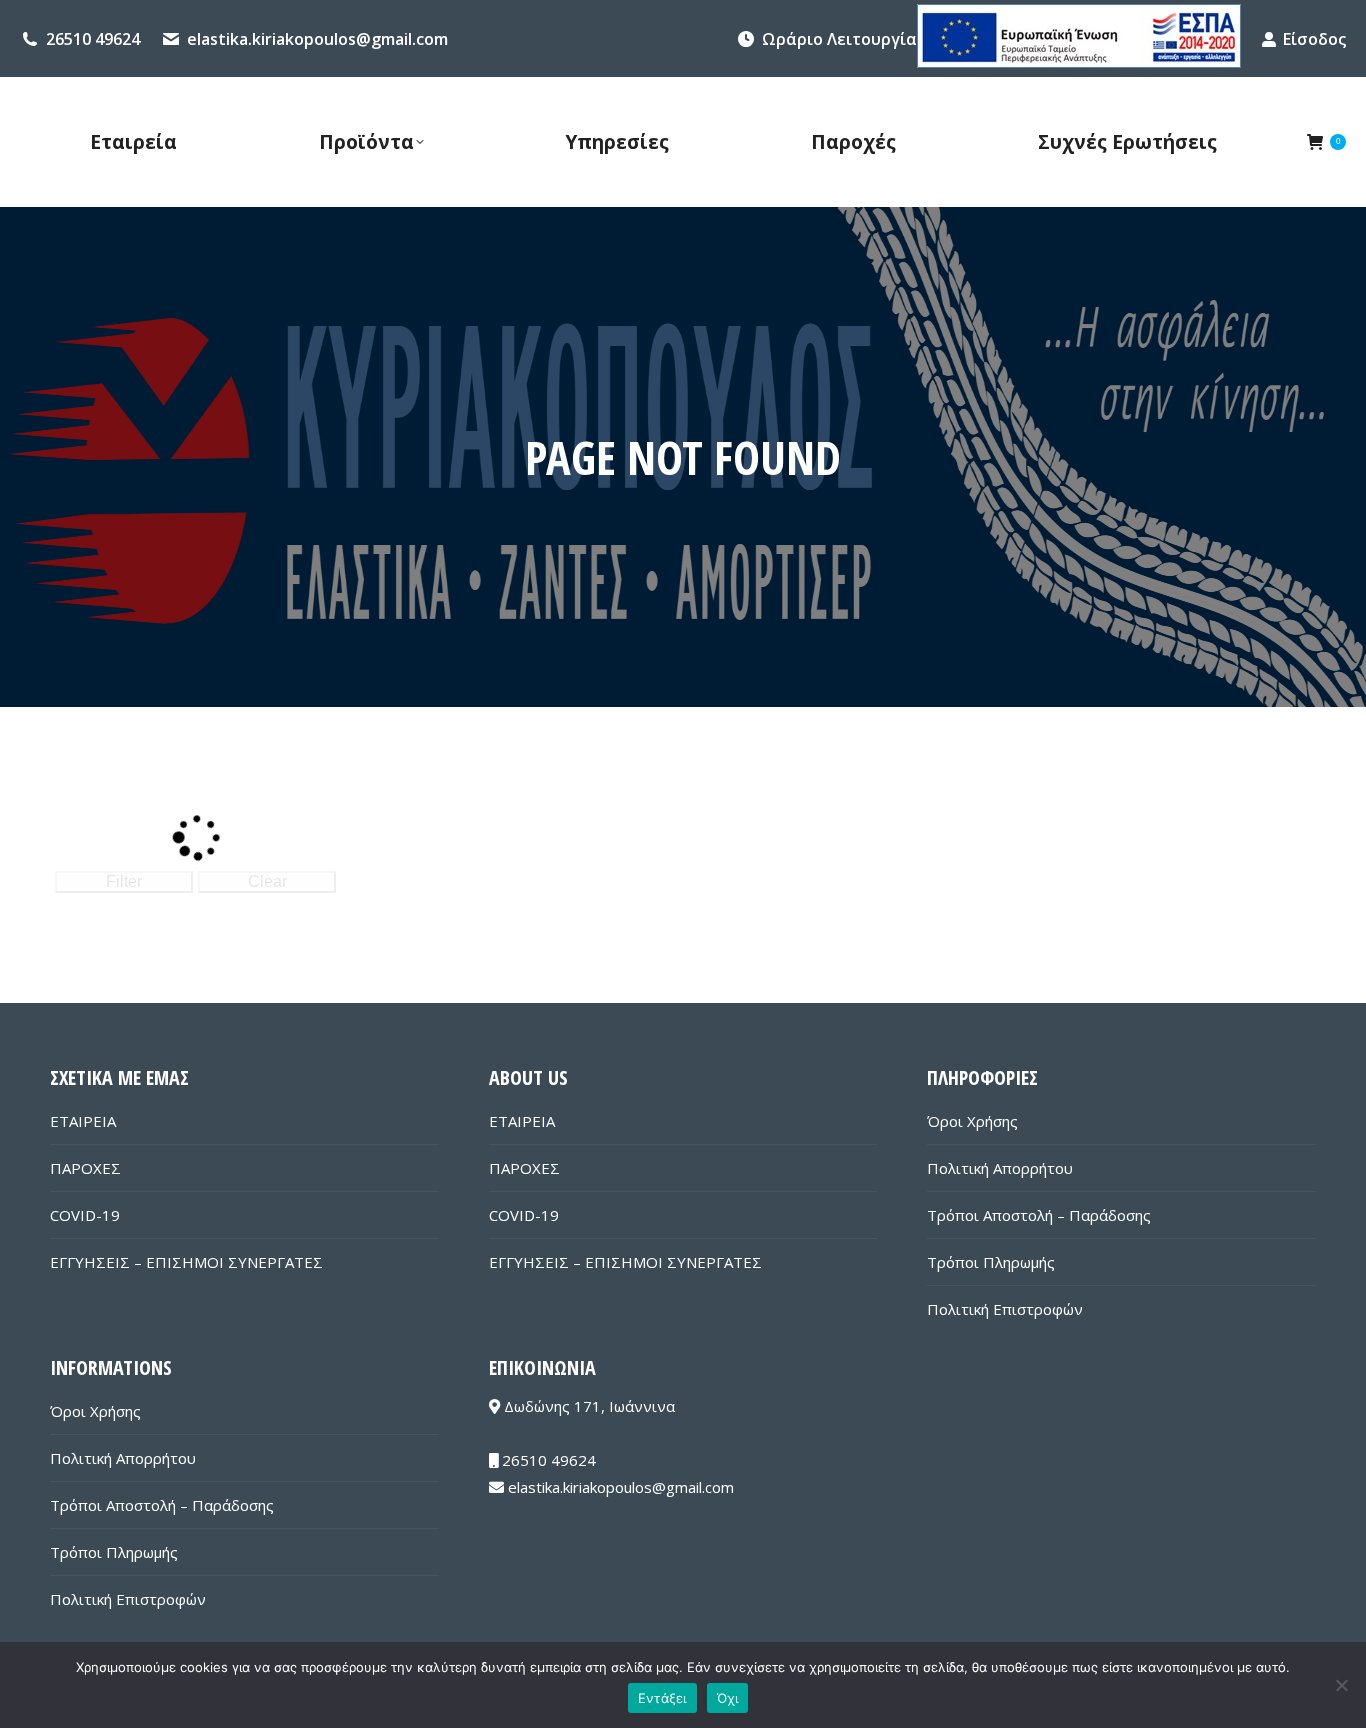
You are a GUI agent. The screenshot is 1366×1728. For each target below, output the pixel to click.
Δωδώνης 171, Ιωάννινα (587, 1406)
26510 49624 (93, 39)
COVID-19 (85, 1215)
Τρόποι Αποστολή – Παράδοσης (1039, 1215)
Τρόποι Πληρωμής (991, 1262)
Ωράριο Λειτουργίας (843, 39)
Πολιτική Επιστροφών (1005, 1309)
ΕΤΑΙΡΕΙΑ (83, 1121)
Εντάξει (662, 1698)
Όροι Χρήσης (972, 1121)
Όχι (728, 1698)
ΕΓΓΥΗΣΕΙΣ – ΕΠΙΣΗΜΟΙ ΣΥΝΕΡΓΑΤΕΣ (186, 1262)
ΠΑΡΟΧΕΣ (85, 1168)
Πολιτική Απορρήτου (1000, 1168)
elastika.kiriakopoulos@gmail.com (317, 39)
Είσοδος (1314, 39)
